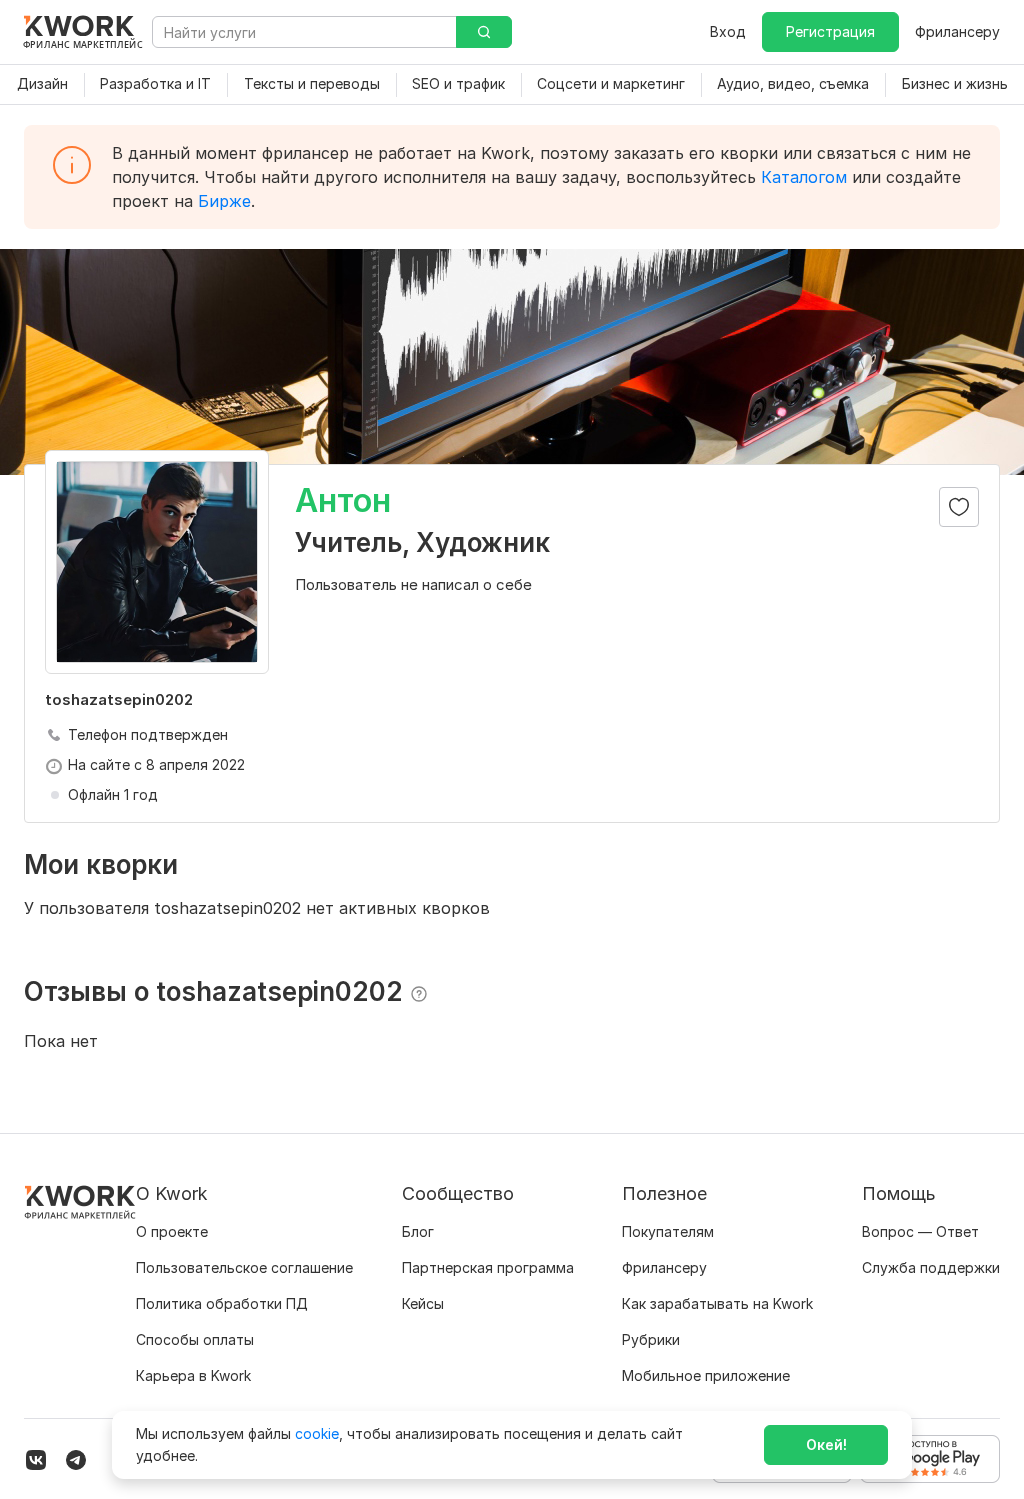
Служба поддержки (931, 1267)
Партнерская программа (488, 1267)
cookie (317, 1433)
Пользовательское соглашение (244, 1267)
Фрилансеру (957, 31)
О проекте (172, 1231)
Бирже (224, 201)
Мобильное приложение (706, 1375)
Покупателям (668, 1231)
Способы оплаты (195, 1339)
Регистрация (830, 31)
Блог (418, 1231)
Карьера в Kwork (193, 1375)
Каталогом (804, 177)
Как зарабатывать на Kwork (717, 1303)
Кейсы (423, 1303)
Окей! (826, 1444)
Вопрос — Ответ (920, 1231)
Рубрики (651, 1339)
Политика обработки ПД (222, 1303)
